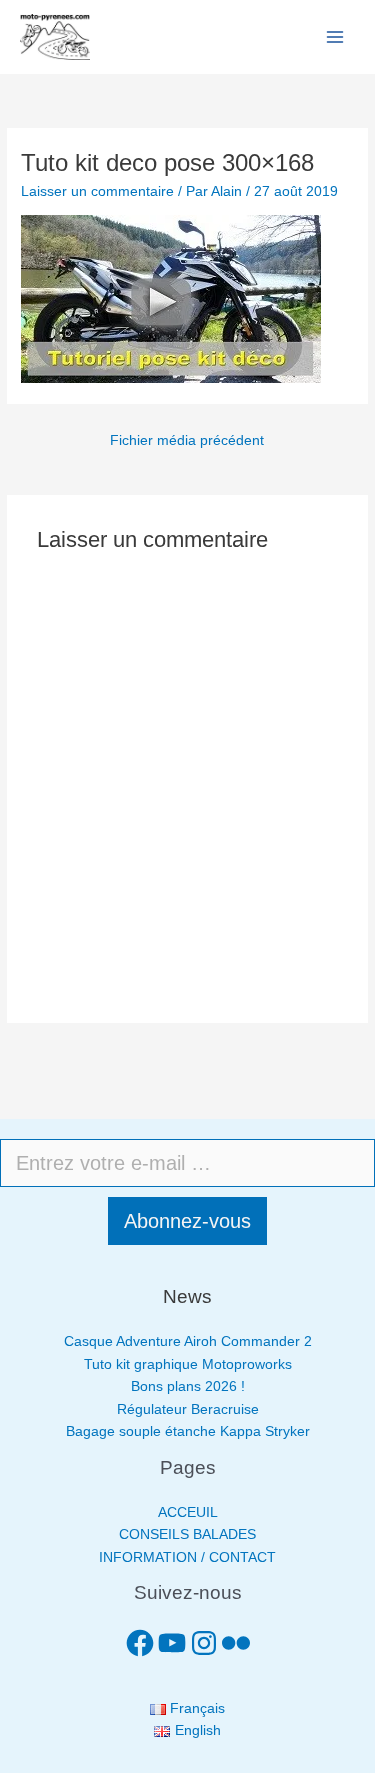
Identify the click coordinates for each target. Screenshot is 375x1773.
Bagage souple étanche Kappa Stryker (188, 1431)
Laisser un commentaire (97, 191)
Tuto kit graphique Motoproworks (188, 1364)
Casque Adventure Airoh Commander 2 (188, 1341)
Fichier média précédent (187, 440)
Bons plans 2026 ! (188, 1386)
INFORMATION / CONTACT (187, 1557)
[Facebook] (140, 1643)
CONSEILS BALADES (187, 1534)
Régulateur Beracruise (188, 1409)
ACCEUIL (188, 1512)
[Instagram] (204, 1643)
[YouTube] (172, 1643)
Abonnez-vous (187, 1221)
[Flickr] (236, 1643)
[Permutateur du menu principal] (335, 37)
